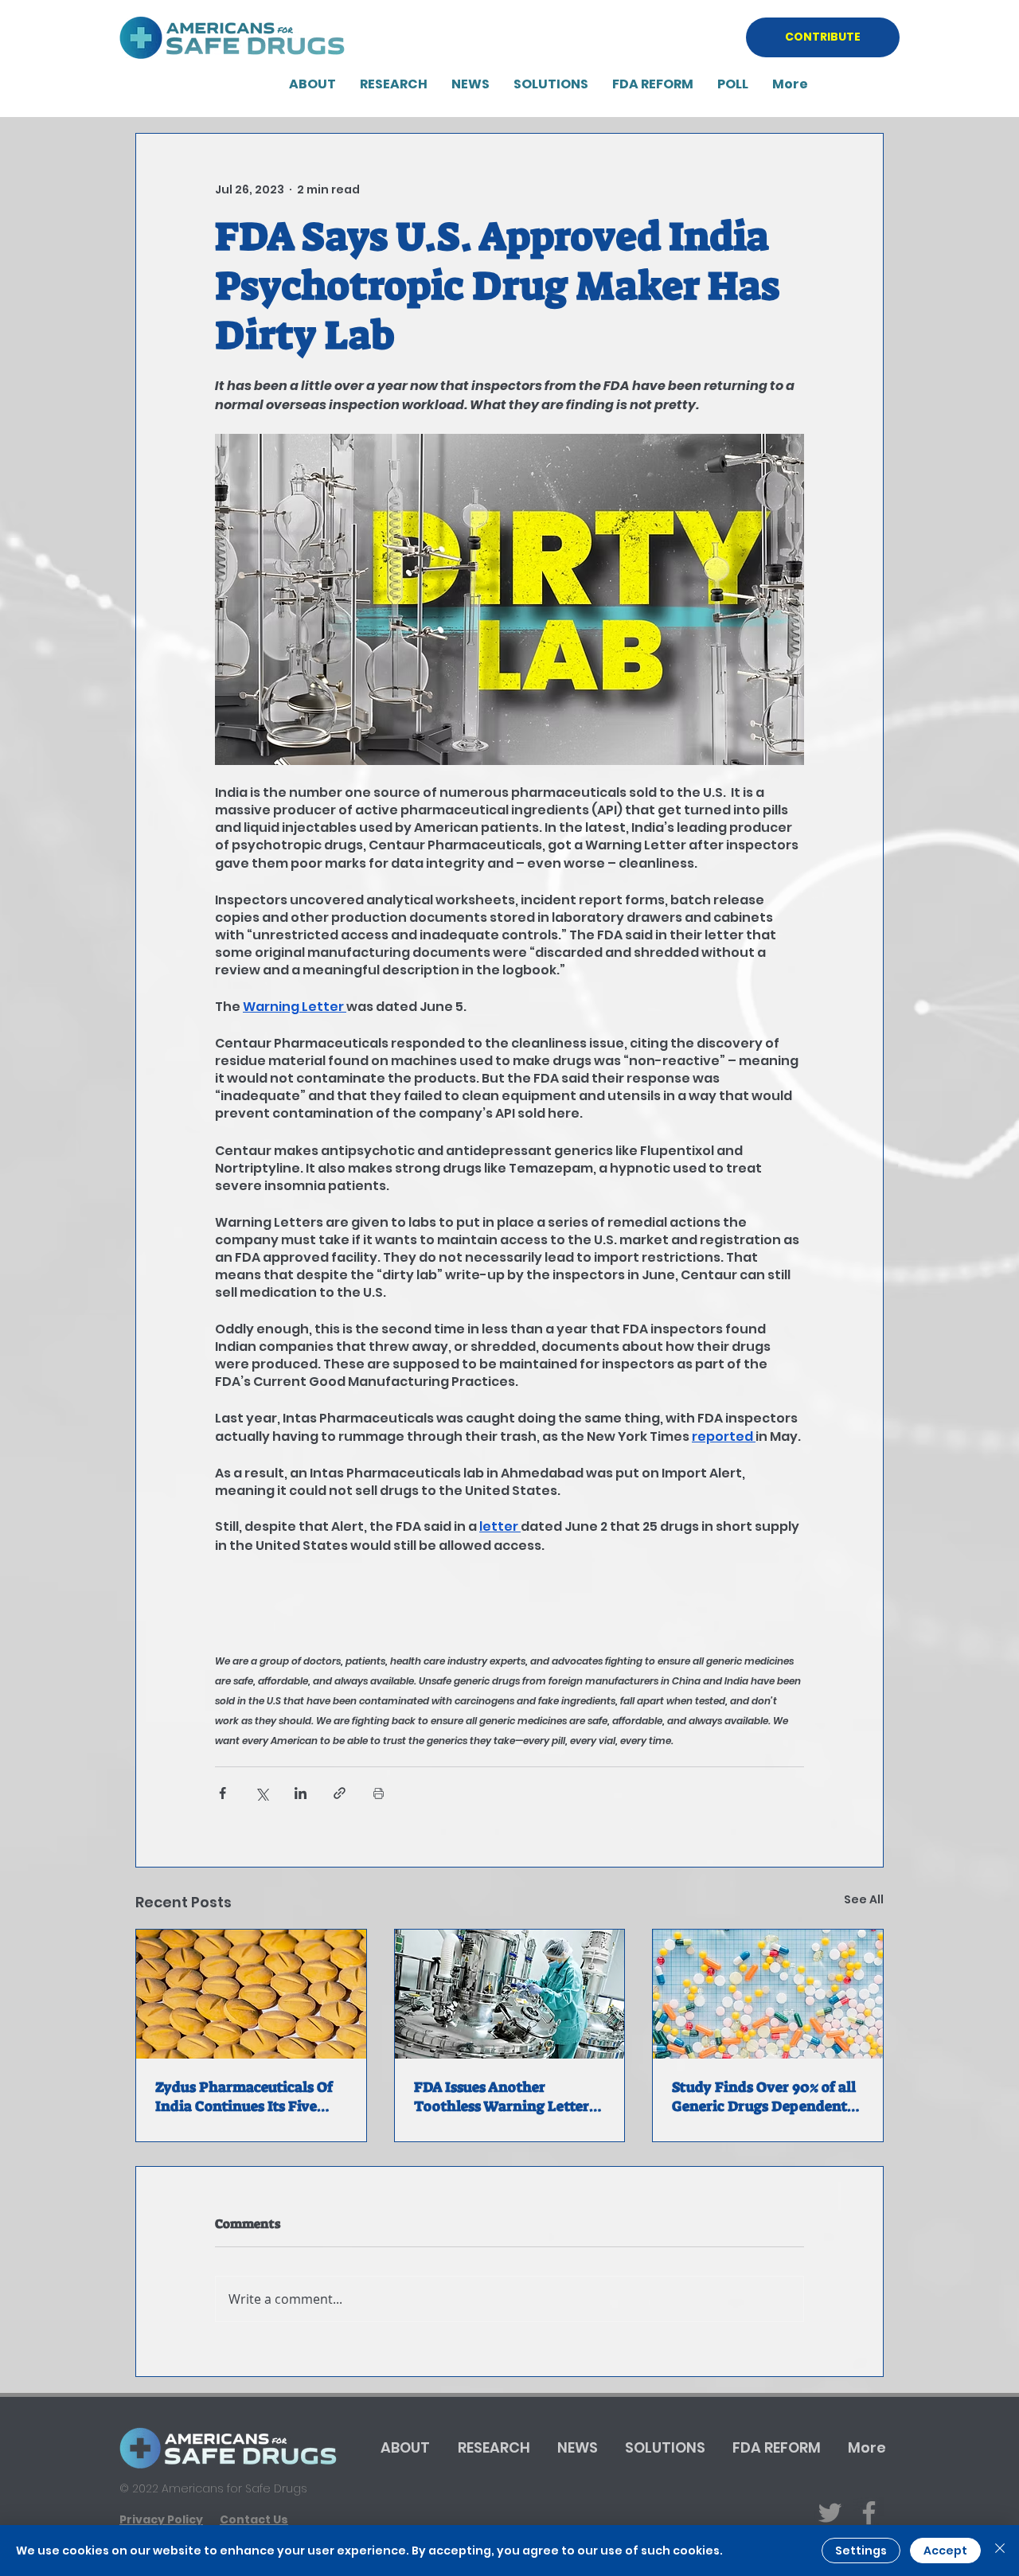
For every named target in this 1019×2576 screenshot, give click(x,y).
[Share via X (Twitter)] (262, 1793)
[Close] (1000, 2551)
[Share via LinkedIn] (301, 1793)
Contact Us (254, 2519)
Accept (945, 2551)
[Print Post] (379, 1793)
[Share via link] (340, 1793)
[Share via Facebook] (223, 1793)
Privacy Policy (161, 2519)
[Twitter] (830, 2513)
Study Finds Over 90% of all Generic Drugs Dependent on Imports (764, 2097)
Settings (861, 2551)
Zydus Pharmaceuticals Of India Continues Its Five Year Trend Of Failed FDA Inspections (244, 2097)
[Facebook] (869, 2513)
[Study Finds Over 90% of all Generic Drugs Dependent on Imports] (768, 1994)
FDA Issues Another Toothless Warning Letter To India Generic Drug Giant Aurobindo (509, 2097)
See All (864, 1899)
